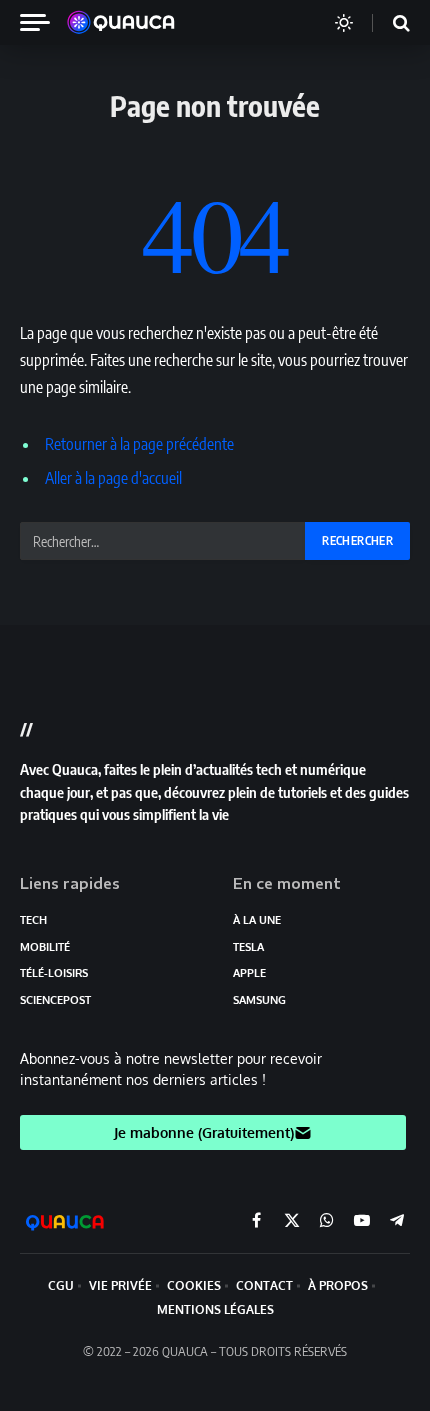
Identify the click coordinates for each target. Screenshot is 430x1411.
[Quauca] (131, 23)
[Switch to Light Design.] (344, 23)
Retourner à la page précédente (139, 444)
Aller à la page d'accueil (113, 478)
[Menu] (43, 22)
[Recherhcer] (389, 22)
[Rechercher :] (163, 541)
